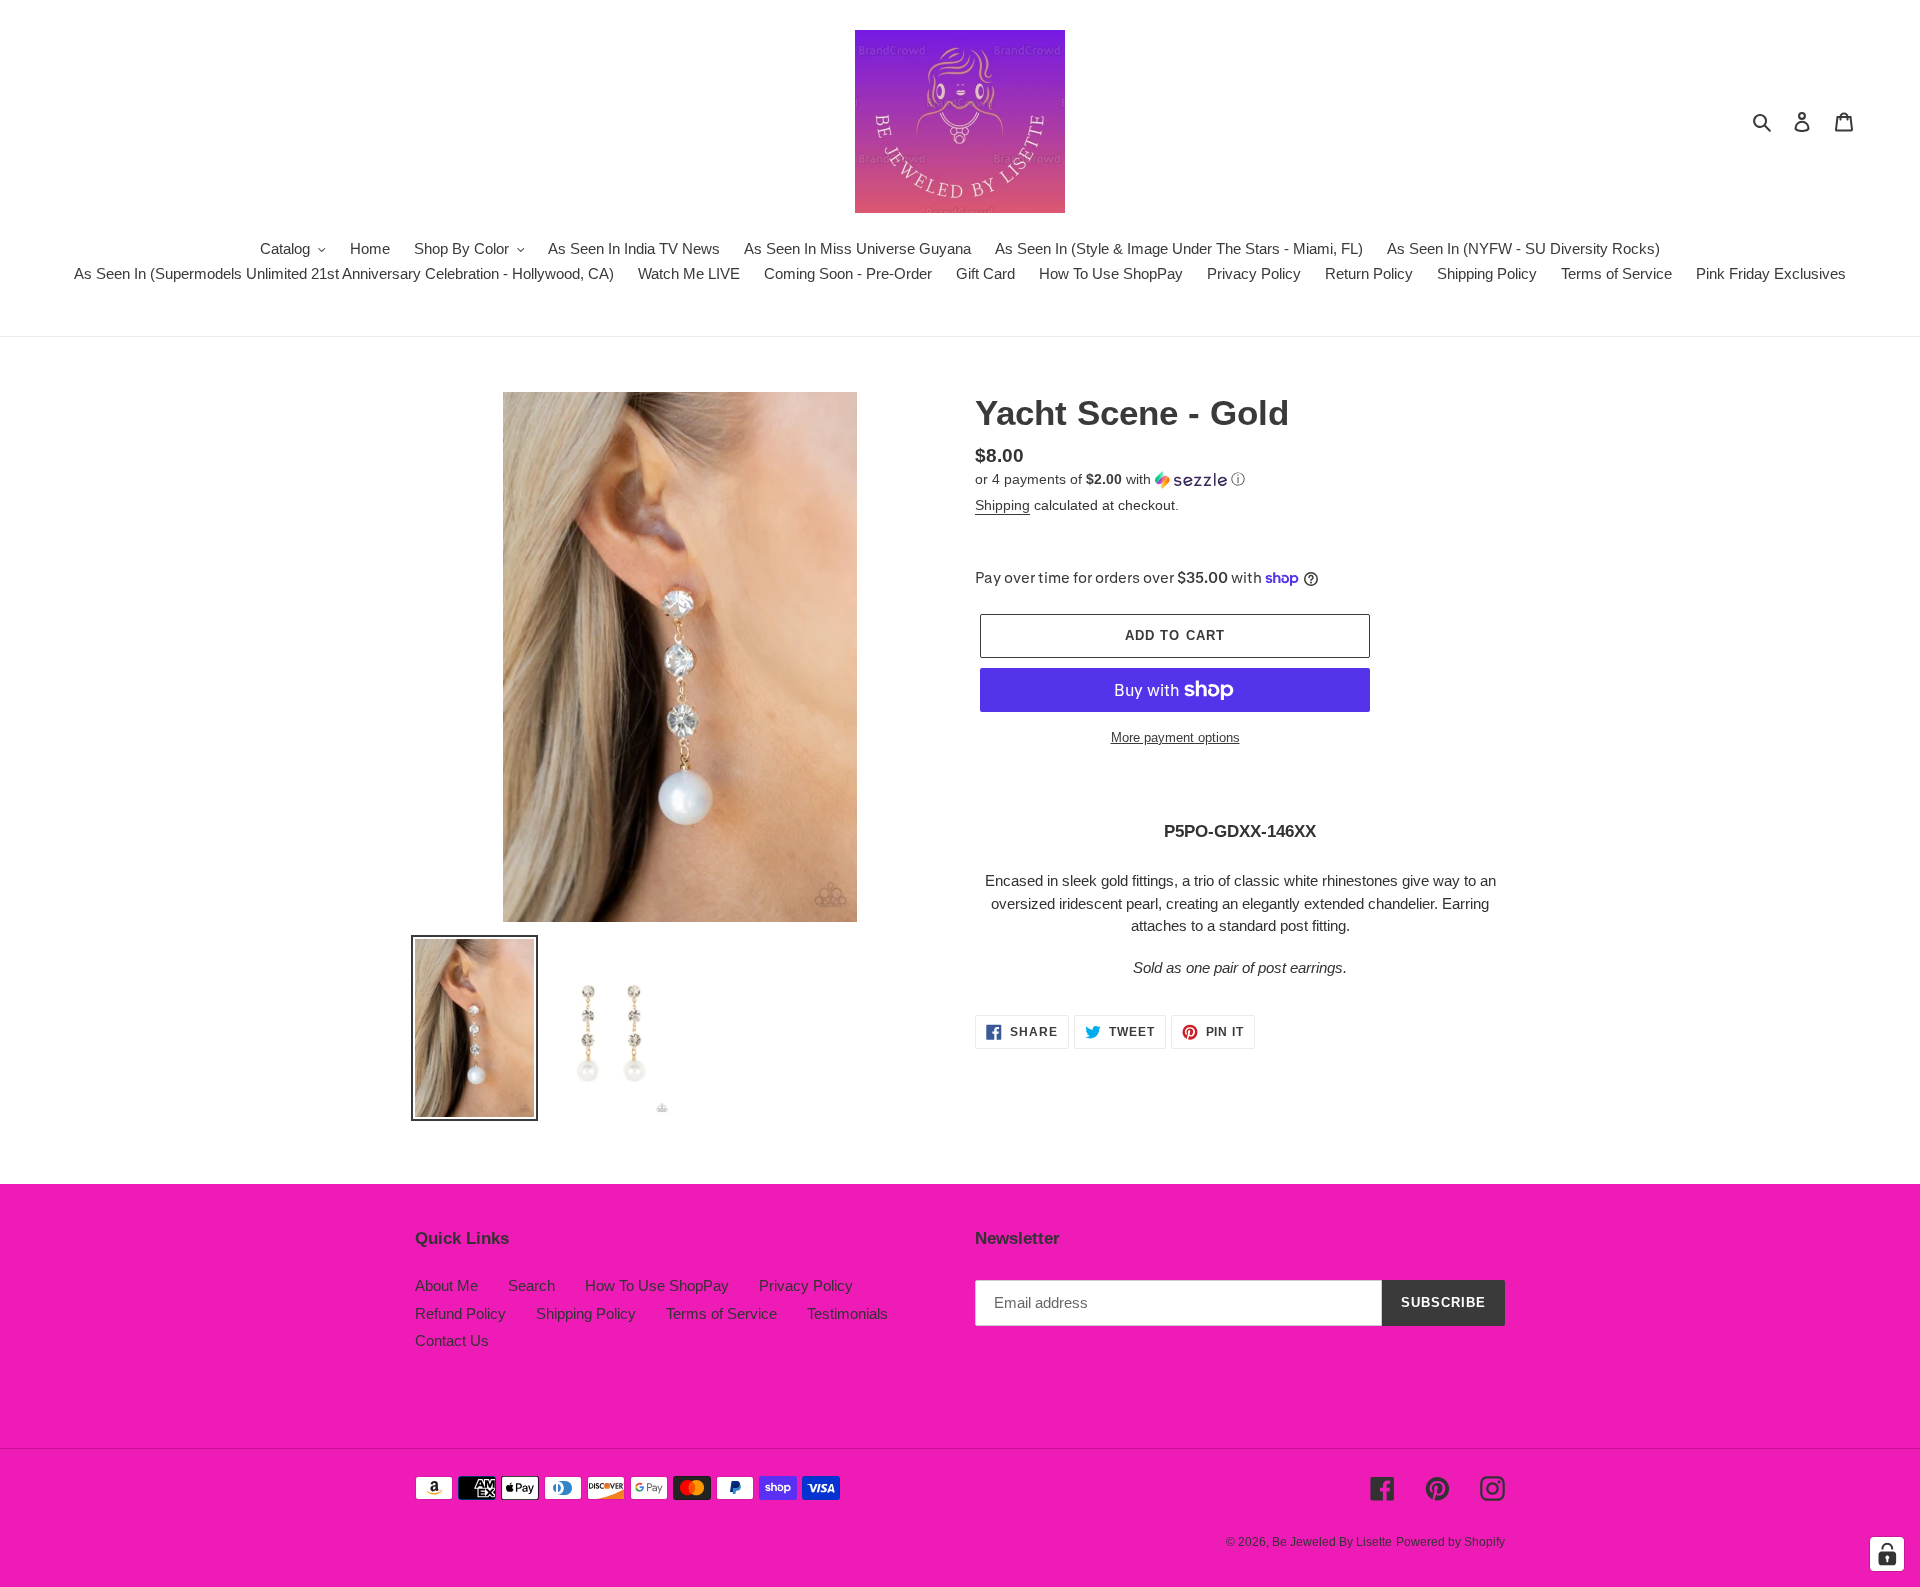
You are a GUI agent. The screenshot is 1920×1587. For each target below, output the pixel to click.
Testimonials (847, 1313)
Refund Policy (460, 1313)
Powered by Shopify (1450, 1542)
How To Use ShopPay (657, 1285)
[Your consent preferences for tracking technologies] (1887, 1554)
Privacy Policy (806, 1285)
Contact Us (452, 1340)
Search (531, 1285)
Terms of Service (721, 1313)
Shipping (1002, 505)
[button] (1110, 479)
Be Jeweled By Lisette (1332, 1542)
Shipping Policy (586, 1313)
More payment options (1175, 737)
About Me (446, 1285)
